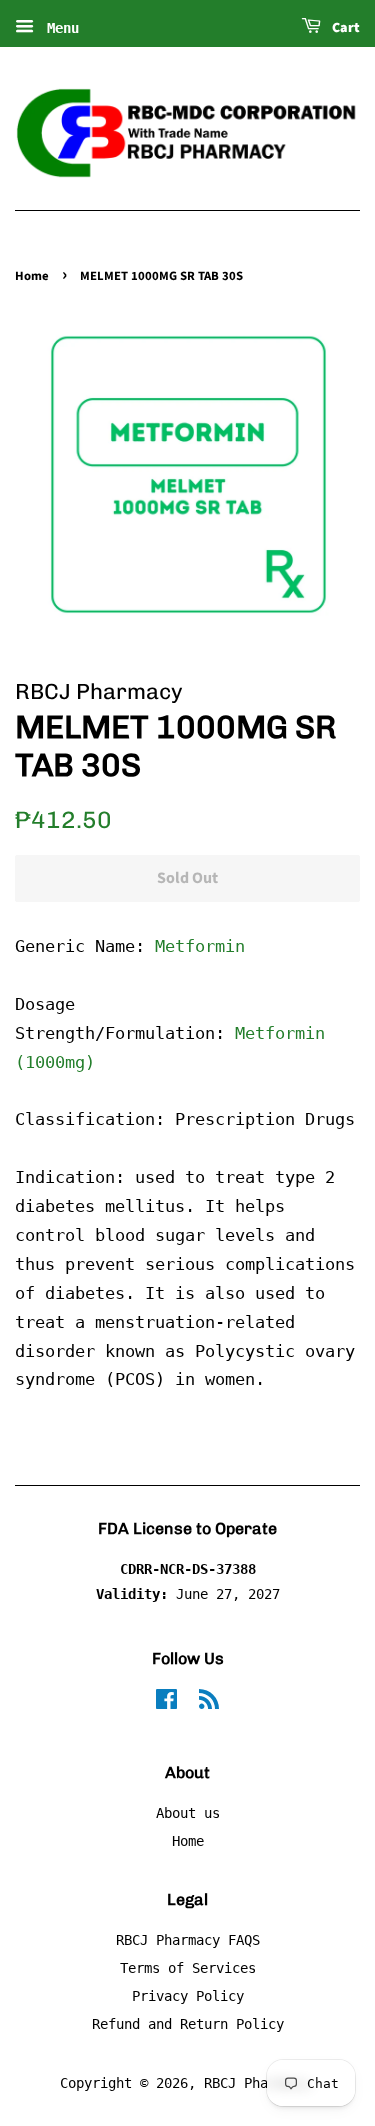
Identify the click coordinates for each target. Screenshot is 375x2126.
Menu (59, 28)
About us (188, 1813)
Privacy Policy (188, 1996)
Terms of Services (188, 1968)
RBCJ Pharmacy (256, 2083)
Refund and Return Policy (188, 2024)
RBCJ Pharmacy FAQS (188, 1940)
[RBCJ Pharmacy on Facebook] (166, 1703)
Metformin (200, 946)
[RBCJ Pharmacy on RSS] (209, 1703)
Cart (344, 28)
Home (32, 276)
